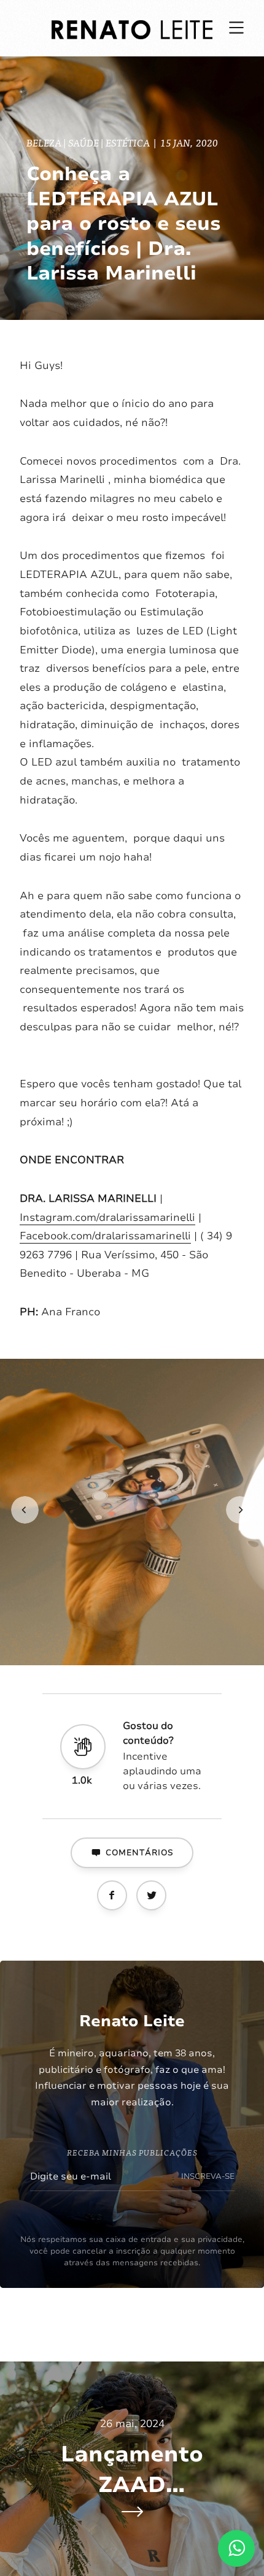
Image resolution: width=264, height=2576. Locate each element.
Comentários (140, 1853)
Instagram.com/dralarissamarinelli (107, 1218)
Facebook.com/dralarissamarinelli (105, 1236)
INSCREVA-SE (208, 2176)
